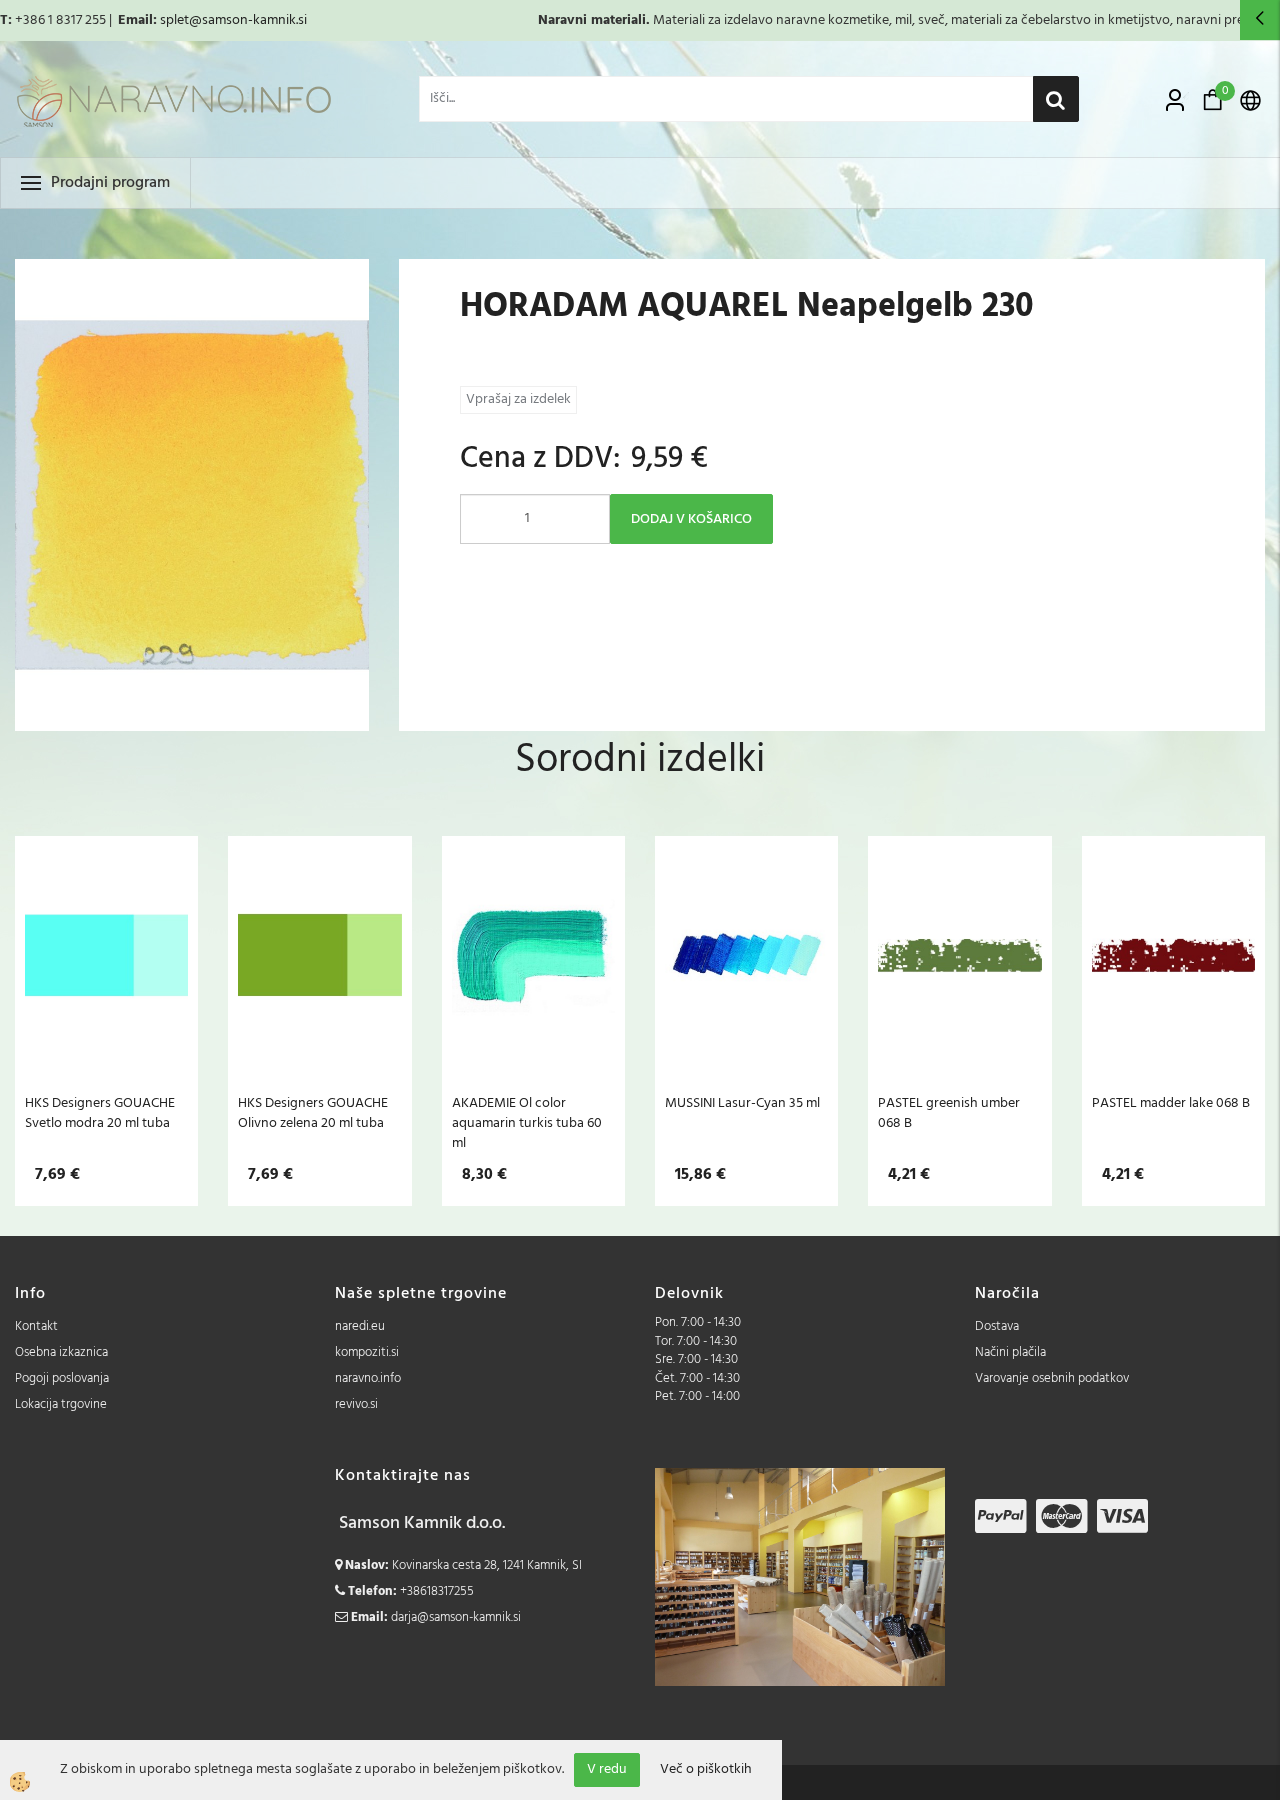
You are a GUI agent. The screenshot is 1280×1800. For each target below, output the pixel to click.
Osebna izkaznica (61, 1352)
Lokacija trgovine (61, 1404)
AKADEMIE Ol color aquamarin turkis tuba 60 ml (527, 1123)
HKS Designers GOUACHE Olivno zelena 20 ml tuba (313, 1113)
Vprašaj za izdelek (518, 399)
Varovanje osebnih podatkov (1052, 1378)
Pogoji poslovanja (62, 1378)
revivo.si (356, 1404)
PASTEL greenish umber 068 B (949, 1113)
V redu (607, 1769)
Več (107, 966)
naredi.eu (360, 1326)
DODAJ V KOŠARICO (691, 519)
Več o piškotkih (706, 1770)
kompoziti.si (367, 1352)
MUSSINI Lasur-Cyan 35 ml (742, 1103)
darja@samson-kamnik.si (456, 1617)
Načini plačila (1010, 1352)
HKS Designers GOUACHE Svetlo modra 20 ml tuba (100, 1113)
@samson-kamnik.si (248, 20)
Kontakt (36, 1326)
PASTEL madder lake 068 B (1171, 1103)
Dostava (997, 1326)
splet (174, 20)
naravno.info (368, 1378)
